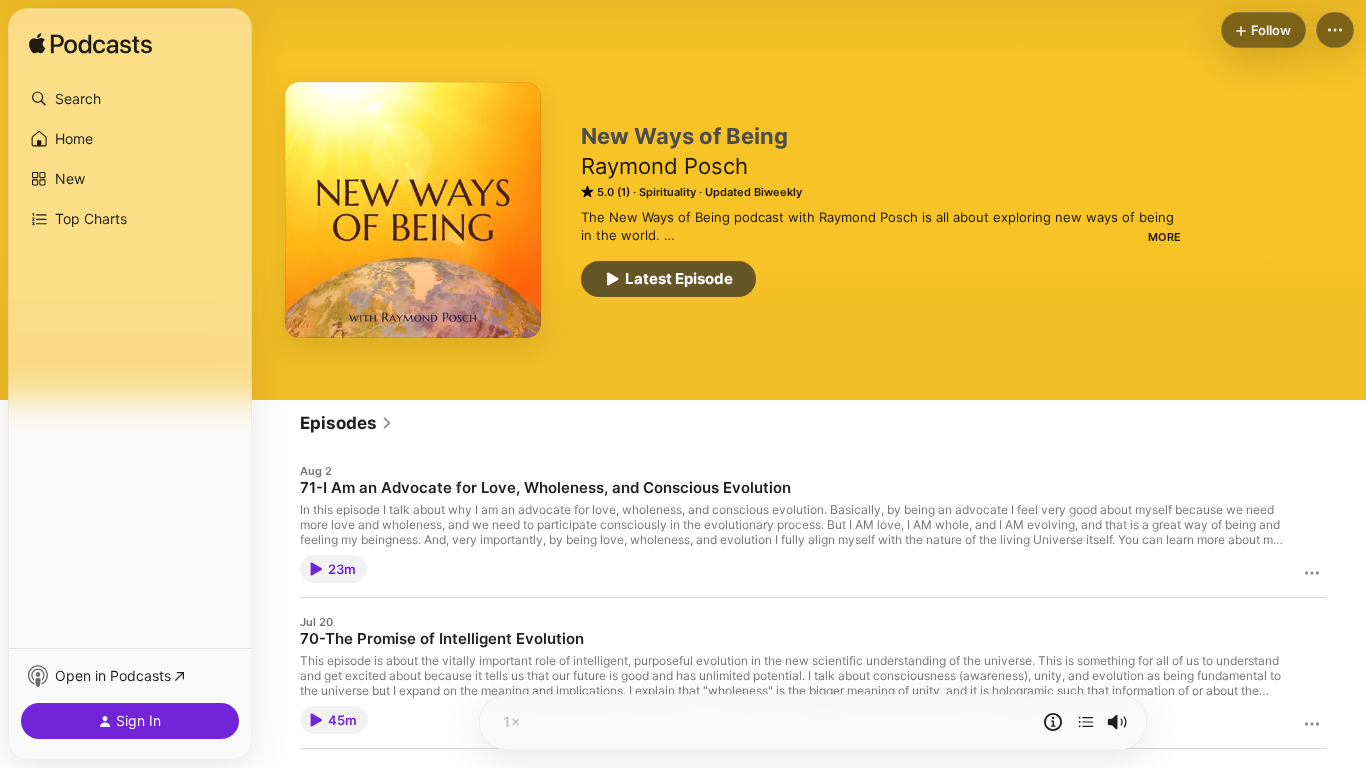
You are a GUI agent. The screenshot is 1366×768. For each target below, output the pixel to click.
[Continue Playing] (1086, 722)
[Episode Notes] (1053, 722)
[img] (90, 45)
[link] (346, 423)
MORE (1164, 237)
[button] (130, 99)
